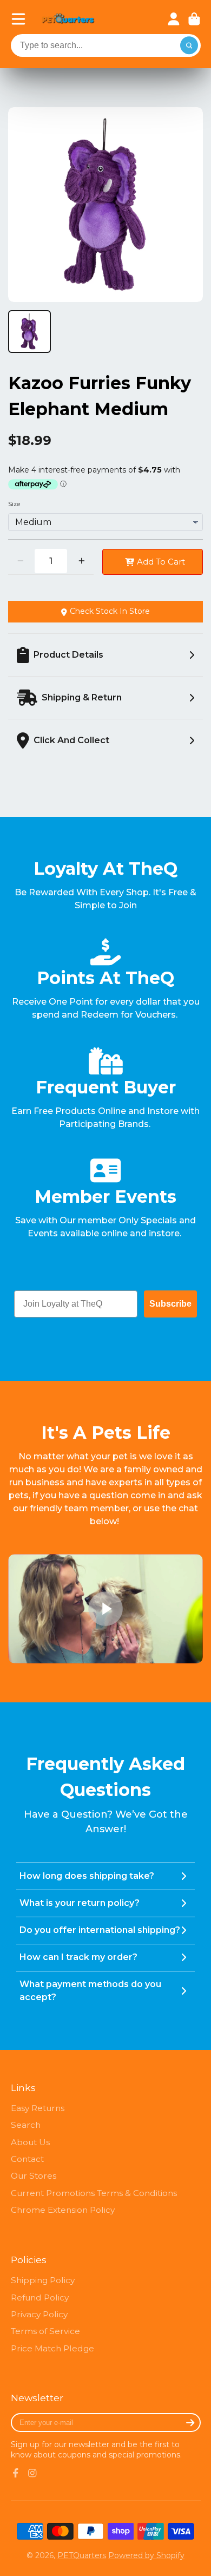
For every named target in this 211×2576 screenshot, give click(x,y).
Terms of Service (45, 2331)
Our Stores (34, 2176)
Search (26, 2125)
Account (174, 19)
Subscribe (170, 1304)
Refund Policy (40, 2298)
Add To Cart (161, 562)
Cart (194, 19)
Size (14, 504)
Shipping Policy (43, 2280)
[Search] (189, 45)
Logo (68, 19)
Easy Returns (38, 2108)
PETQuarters (82, 2555)
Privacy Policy (39, 2314)
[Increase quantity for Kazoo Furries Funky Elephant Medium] (81, 561)
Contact (27, 2159)
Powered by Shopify (146, 2555)
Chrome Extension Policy (63, 2210)
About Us (30, 2142)
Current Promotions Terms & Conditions (94, 2193)
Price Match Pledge (52, 2348)
